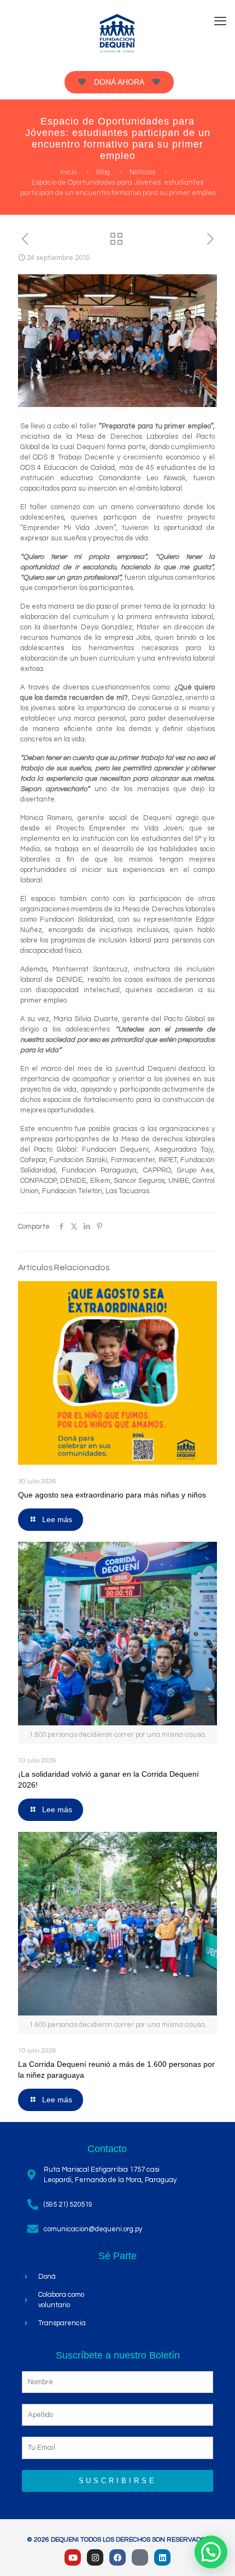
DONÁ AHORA (119, 82)
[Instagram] (95, 2557)
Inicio (68, 172)
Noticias (142, 172)
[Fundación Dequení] (117, 33)
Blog (103, 172)
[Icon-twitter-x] (140, 2557)
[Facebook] (117, 2557)
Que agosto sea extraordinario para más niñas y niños (112, 1495)
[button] (211, 2552)
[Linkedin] (162, 2557)
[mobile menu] (220, 22)
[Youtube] (73, 2557)
